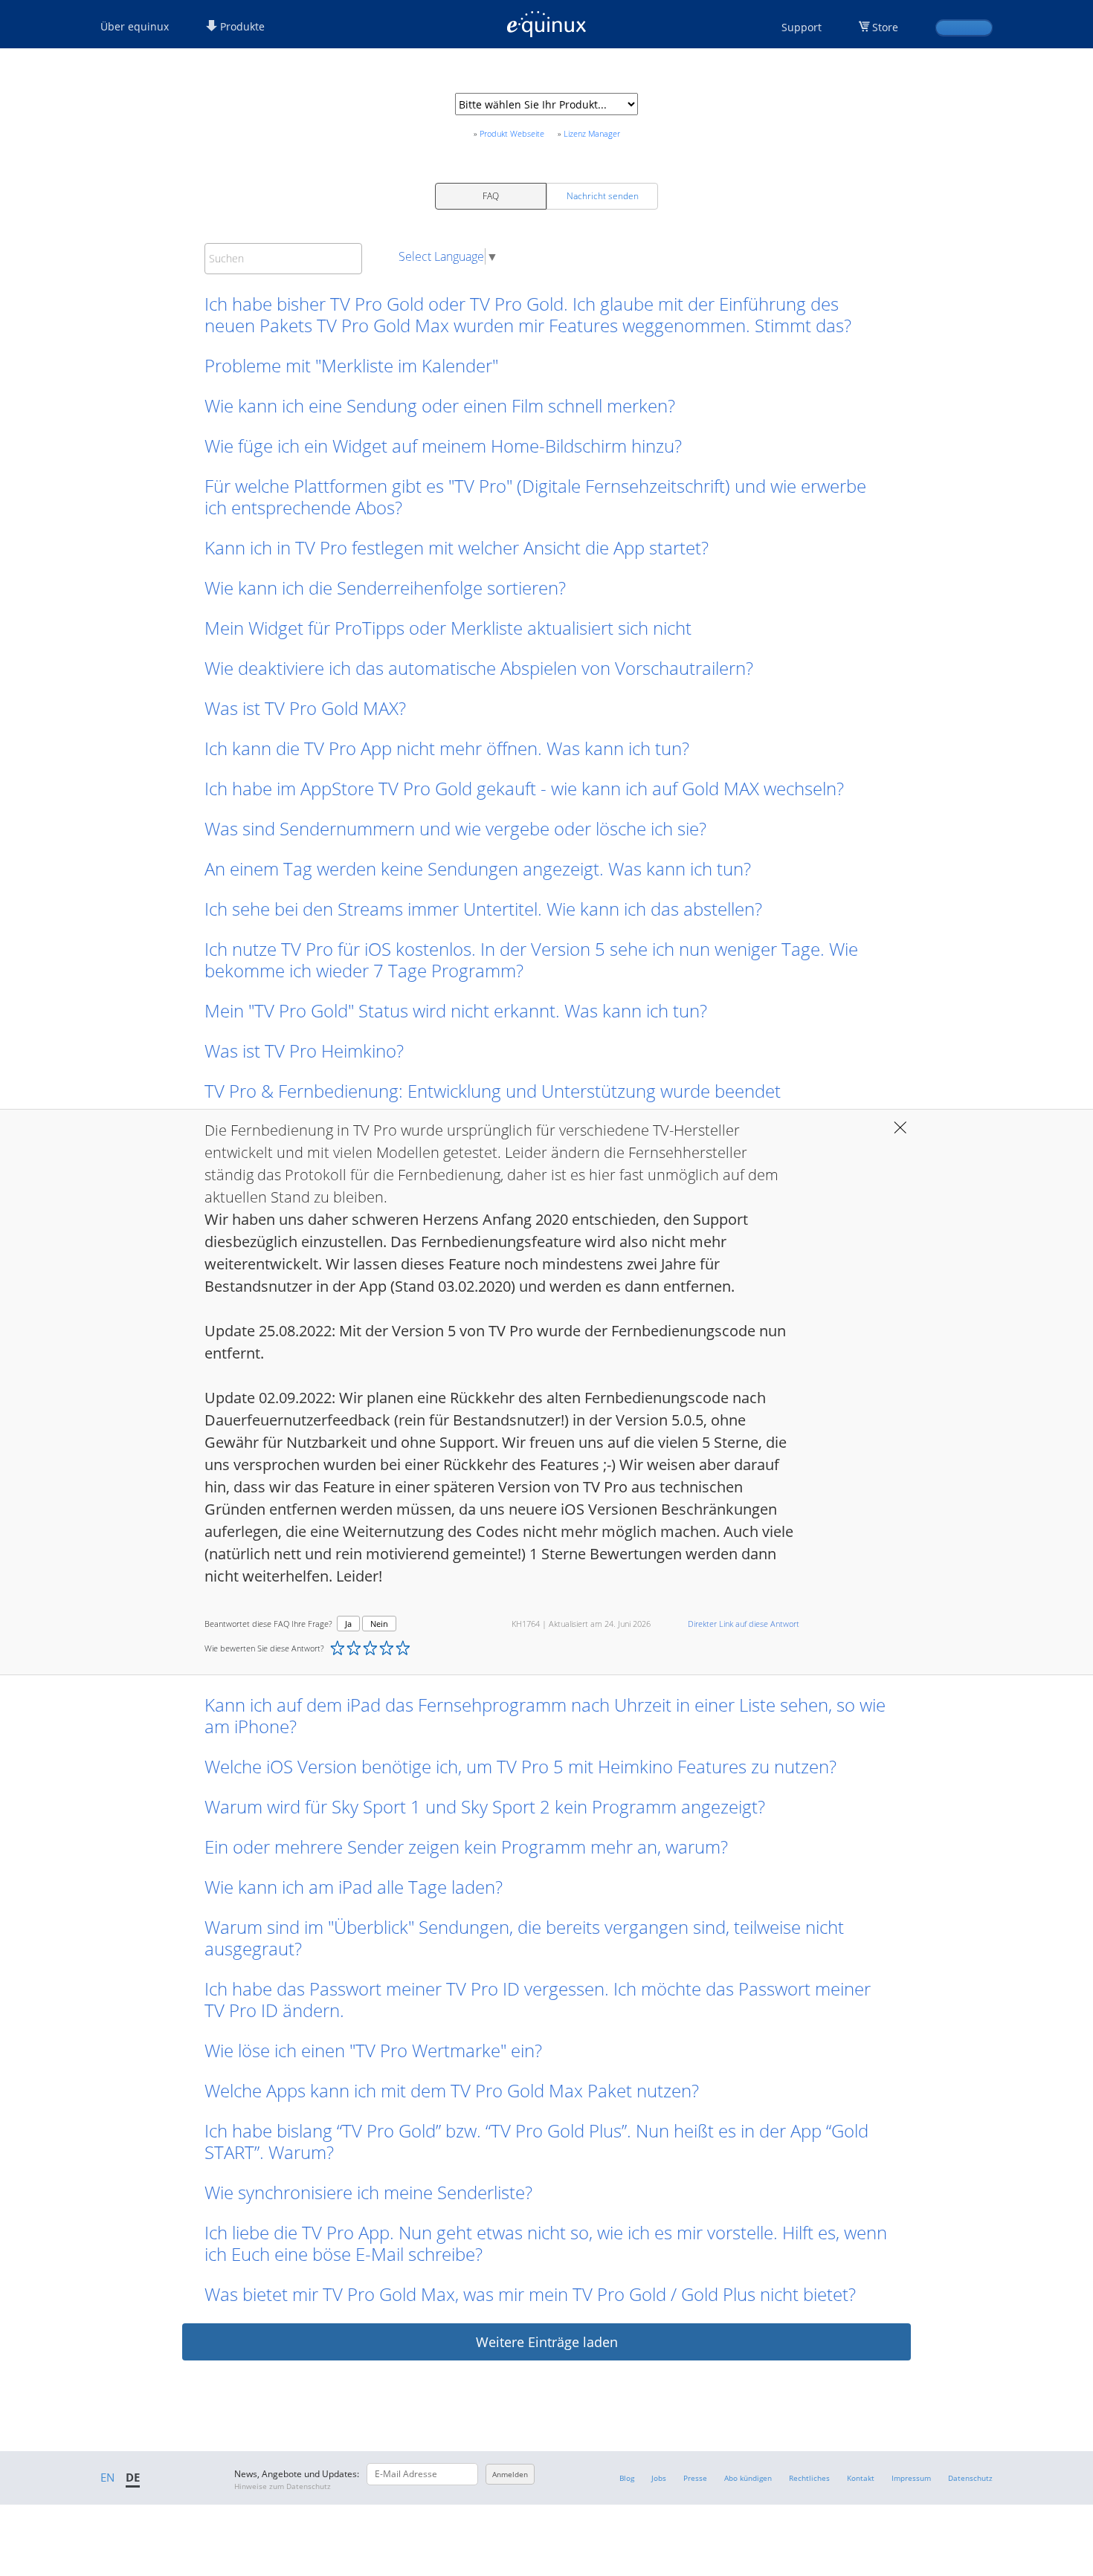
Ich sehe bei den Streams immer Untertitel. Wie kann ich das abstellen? (483, 909)
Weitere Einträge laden (547, 2342)
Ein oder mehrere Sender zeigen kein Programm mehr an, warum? (466, 1847)
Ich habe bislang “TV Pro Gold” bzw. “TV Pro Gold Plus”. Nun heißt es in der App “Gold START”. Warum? (536, 2141)
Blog (627, 2478)
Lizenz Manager (592, 133)
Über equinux (135, 26)
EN (107, 2477)
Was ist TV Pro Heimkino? (304, 1051)
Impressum (911, 2478)
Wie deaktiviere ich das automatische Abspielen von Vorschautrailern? (479, 668)
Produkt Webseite (512, 133)
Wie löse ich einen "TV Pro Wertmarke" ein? (373, 2050)
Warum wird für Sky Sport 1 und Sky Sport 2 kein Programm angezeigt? (485, 1806)
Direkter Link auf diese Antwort (744, 1624)
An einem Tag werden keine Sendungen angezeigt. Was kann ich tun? (480, 868)
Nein (379, 1624)
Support (802, 27)
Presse (695, 2478)
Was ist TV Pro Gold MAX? (305, 708)
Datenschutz (970, 2478)
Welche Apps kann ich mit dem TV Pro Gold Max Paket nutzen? (452, 2090)
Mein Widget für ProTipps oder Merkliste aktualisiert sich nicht (448, 628)
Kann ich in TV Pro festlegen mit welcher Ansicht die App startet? (457, 547)
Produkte (241, 26)
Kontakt (861, 2478)
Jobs (659, 2478)
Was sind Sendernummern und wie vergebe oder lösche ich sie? (455, 828)
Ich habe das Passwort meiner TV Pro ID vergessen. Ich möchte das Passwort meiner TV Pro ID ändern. (538, 1999)
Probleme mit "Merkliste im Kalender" (351, 365)
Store (885, 27)
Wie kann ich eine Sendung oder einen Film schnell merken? (440, 405)
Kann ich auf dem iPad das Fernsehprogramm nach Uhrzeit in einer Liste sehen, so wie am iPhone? (545, 1715)
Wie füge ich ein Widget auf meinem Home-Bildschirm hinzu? (443, 446)
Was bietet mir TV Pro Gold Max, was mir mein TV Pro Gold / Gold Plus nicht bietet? (530, 2294)
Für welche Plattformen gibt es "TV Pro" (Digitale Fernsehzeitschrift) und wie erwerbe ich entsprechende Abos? (535, 496)
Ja (348, 1624)
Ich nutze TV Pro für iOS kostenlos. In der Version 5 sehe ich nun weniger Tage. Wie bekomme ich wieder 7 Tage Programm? (531, 959)
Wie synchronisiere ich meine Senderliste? (368, 2192)
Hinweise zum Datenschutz (283, 2486)
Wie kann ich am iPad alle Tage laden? (354, 1887)
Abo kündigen (748, 2478)
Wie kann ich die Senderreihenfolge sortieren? (385, 588)
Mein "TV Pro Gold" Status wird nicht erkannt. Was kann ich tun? (456, 1010)
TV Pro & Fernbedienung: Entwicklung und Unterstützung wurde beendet (493, 1091)
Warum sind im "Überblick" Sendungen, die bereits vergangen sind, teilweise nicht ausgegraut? (524, 1938)
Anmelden (510, 2474)
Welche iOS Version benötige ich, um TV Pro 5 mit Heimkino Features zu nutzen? (520, 1766)
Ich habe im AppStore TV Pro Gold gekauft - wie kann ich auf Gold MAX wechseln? (524, 788)
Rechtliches (809, 2478)
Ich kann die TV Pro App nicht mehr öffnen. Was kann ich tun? (447, 748)
